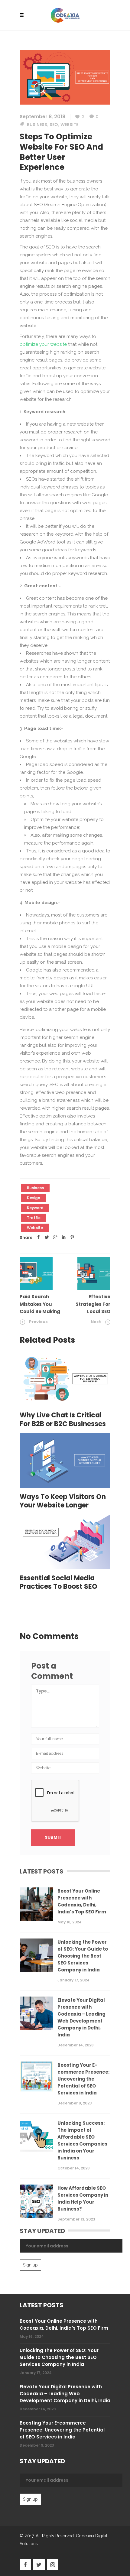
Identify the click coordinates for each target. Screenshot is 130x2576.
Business (37, 125)
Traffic (34, 1218)
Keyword (35, 1208)
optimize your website (43, 344)
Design (34, 1198)
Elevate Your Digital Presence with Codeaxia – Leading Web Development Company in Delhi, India (81, 2017)
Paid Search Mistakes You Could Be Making (40, 1304)
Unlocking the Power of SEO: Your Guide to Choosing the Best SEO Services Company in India (83, 1956)
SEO (54, 125)
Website (69, 125)
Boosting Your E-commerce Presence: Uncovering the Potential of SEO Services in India (83, 2079)
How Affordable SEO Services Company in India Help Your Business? (83, 2198)
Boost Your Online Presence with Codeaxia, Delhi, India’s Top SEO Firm (82, 1901)
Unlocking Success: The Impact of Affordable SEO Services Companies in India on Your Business (82, 2140)
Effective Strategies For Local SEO (93, 1304)
